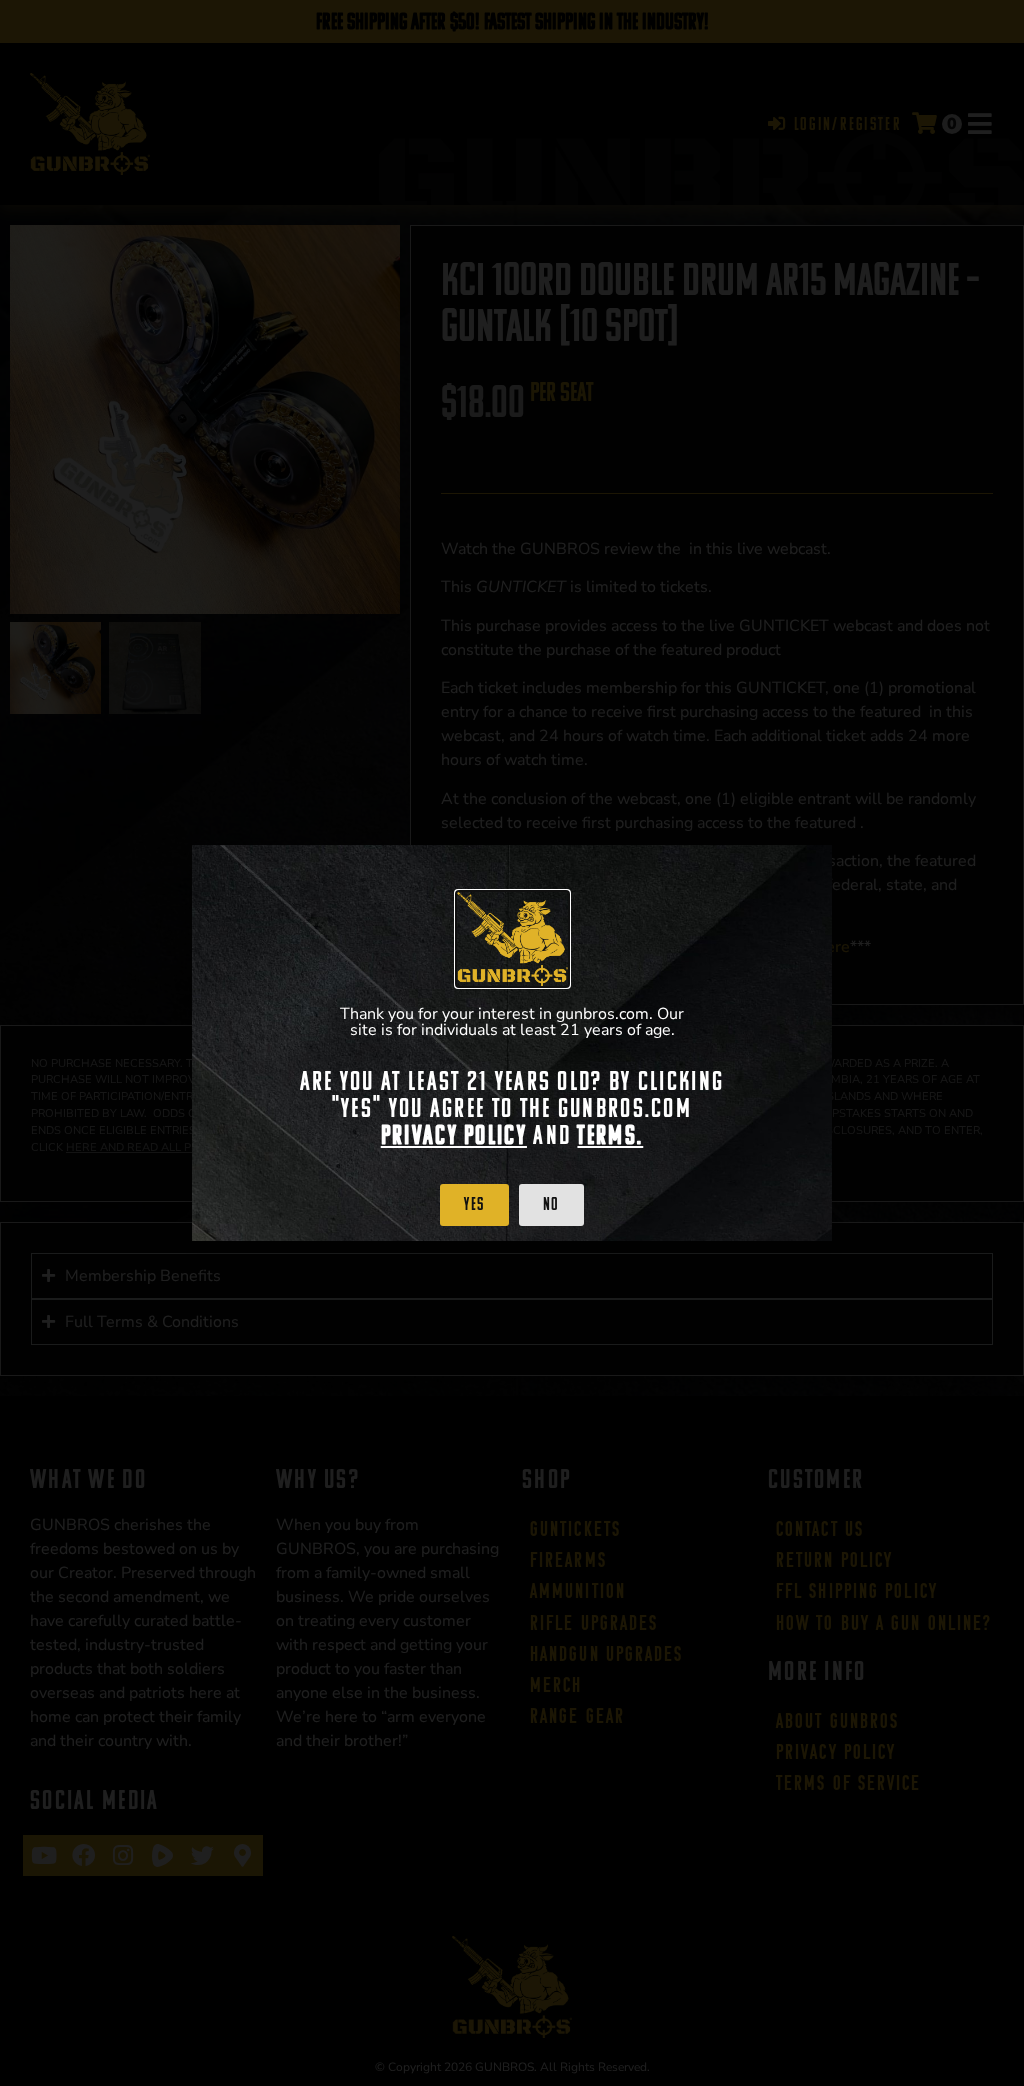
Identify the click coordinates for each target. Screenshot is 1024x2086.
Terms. (610, 1135)
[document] (512, 1043)
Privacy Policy (454, 1135)
